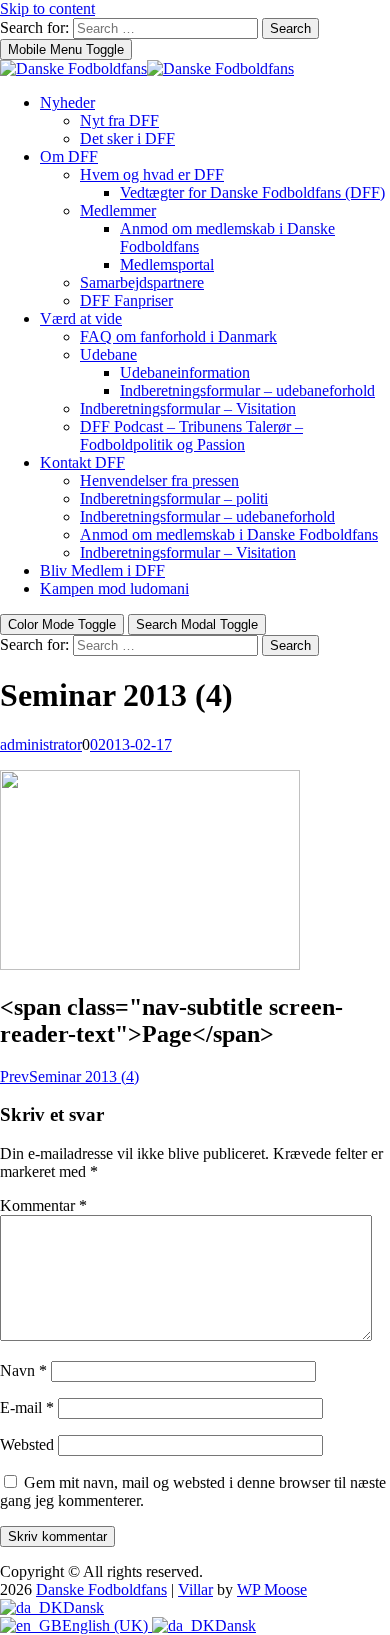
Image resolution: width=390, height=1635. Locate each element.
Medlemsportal (167, 264)
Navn (23, 1370)
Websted (27, 1444)
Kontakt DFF (82, 462)
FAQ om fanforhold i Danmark (178, 336)
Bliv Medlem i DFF (102, 570)
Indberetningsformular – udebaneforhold (247, 390)
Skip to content (47, 8)
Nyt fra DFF (119, 120)
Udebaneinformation (185, 372)
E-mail (27, 1407)
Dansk (83, 1607)
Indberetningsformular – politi (174, 498)
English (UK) (107, 1625)
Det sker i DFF (127, 138)
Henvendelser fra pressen (159, 480)
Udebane (108, 354)
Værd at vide (81, 318)
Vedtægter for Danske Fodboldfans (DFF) (252, 192)
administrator (41, 744)
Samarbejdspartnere (142, 282)
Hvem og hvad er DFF (152, 174)
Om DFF (69, 156)
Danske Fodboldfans (101, 1589)
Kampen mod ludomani (114, 588)
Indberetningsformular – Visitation (188, 408)
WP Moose (272, 1589)
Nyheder (67, 102)
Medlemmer (118, 210)
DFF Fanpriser (126, 300)
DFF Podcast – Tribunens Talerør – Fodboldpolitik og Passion (191, 435)
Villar (195, 1589)
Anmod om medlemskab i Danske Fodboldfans (229, 534)
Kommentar (43, 1205)
